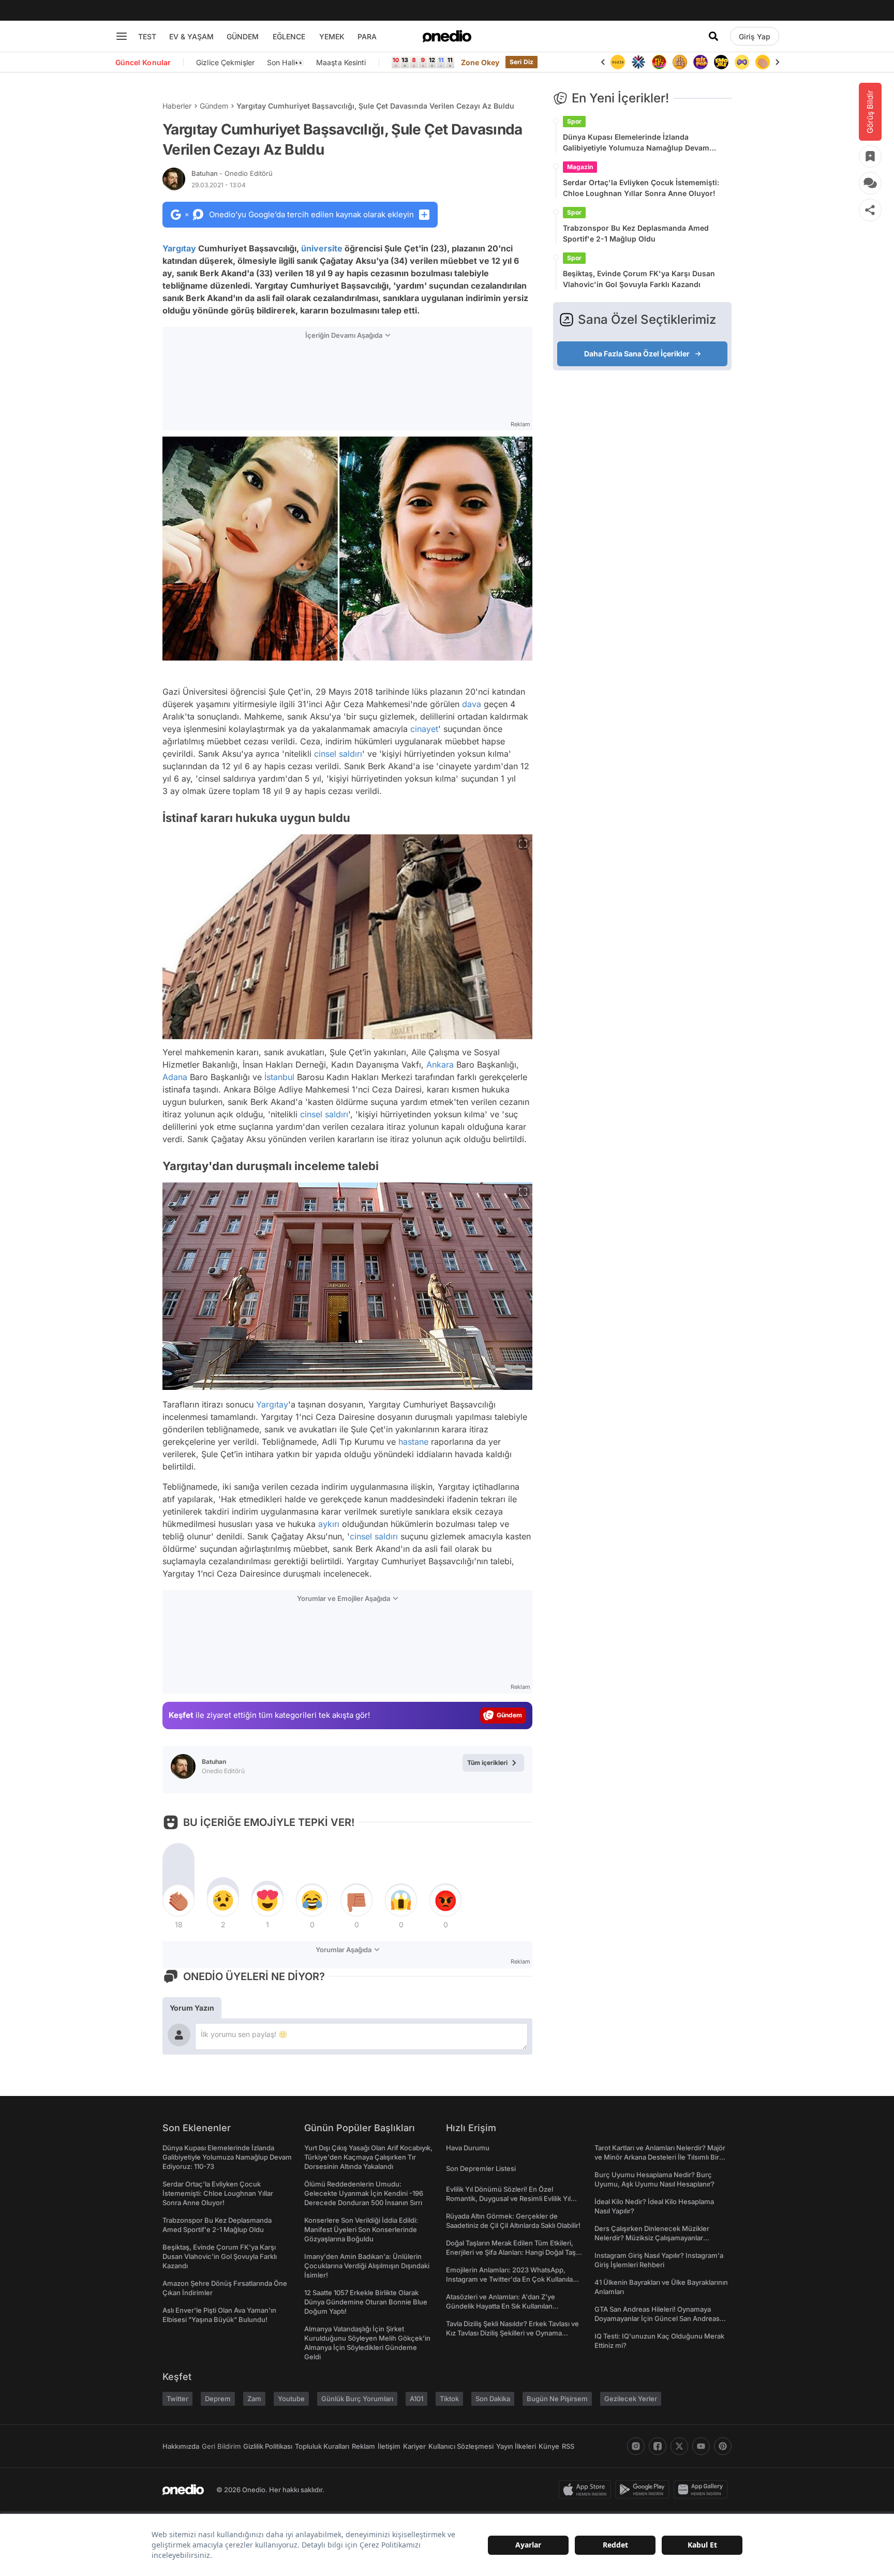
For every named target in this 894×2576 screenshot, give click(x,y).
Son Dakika (493, 2399)
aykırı (329, 1524)
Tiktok (449, 2399)
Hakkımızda (181, 2446)
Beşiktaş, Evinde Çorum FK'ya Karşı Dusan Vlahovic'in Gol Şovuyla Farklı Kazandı (639, 279)
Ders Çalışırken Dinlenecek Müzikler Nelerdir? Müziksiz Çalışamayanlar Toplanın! (652, 2238)
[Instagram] (636, 2446)
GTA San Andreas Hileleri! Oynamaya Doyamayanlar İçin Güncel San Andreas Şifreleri (657, 2318)
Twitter (177, 2399)
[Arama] (713, 36)
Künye (549, 2446)
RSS (568, 2446)
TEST (147, 36)
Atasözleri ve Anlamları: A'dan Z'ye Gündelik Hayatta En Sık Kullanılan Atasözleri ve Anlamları (501, 2306)
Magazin (580, 167)
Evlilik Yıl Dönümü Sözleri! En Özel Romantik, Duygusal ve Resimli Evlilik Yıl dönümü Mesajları (508, 2198)
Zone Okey (480, 62)
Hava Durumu (468, 2148)
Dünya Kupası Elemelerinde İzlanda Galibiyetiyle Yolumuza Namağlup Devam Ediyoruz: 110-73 (636, 143)
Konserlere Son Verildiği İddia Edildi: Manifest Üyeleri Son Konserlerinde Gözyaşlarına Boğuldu (361, 2229)
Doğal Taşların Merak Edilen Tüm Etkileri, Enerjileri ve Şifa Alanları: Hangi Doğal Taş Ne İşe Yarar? (511, 2252)
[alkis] (763, 62)
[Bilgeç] (680, 62)
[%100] (618, 62)
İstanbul (279, 1077)
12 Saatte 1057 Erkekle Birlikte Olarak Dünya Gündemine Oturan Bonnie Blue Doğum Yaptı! (366, 2302)
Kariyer (414, 2446)
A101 (416, 2399)
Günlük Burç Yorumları (357, 2399)
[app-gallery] (703, 2490)
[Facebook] (658, 2446)
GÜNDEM (243, 36)
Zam (254, 2399)
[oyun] (742, 62)
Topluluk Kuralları (322, 2446)
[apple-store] (587, 2490)
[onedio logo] (447, 36)
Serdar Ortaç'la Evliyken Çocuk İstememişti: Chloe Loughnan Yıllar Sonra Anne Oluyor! (641, 188)
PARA (367, 36)
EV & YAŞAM (191, 36)
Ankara (440, 1065)
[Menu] (122, 36)
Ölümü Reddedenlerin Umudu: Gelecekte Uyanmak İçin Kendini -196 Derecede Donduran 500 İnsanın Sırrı (364, 2193)
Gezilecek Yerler (631, 2399)
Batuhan (232, 173)
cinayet (424, 729)
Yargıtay (179, 248)
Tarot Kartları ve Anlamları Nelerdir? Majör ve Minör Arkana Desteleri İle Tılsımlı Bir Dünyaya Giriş (660, 2157)
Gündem (214, 106)
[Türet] (659, 62)
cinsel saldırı (338, 754)
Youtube (291, 2399)
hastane (413, 1442)
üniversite (322, 248)
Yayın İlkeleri (516, 2446)
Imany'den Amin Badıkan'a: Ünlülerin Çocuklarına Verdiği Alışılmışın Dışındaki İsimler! (367, 2266)
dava (472, 704)
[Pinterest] (723, 2446)
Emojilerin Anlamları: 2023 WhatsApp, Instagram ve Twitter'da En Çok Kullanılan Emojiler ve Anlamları (511, 2279)
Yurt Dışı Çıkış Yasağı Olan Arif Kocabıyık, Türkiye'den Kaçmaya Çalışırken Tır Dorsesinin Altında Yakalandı (368, 2157)
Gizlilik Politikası (268, 2446)
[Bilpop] (701, 62)
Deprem (218, 2399)
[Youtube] (701, 2446)
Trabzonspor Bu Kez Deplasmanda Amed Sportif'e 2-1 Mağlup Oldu (636, 233)
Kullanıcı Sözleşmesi (461, 2446)
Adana (175, 1077)
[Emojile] (721, 62)
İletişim (389, 2446)
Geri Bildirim (221, 2446)
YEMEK (332, 36)
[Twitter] (679, 2446)
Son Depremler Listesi (481, 2168)
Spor (574, 121)
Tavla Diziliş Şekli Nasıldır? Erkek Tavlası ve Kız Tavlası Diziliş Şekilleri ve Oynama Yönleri (512, 2333)
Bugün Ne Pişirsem (557, 2399)
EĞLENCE (289, 36)
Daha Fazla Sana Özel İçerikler (637, 354)
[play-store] (644, 2490)
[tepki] (178, 1900)
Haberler (177, 106)
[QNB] (638, 62)
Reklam (363, 2446)
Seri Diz (521, 62)
